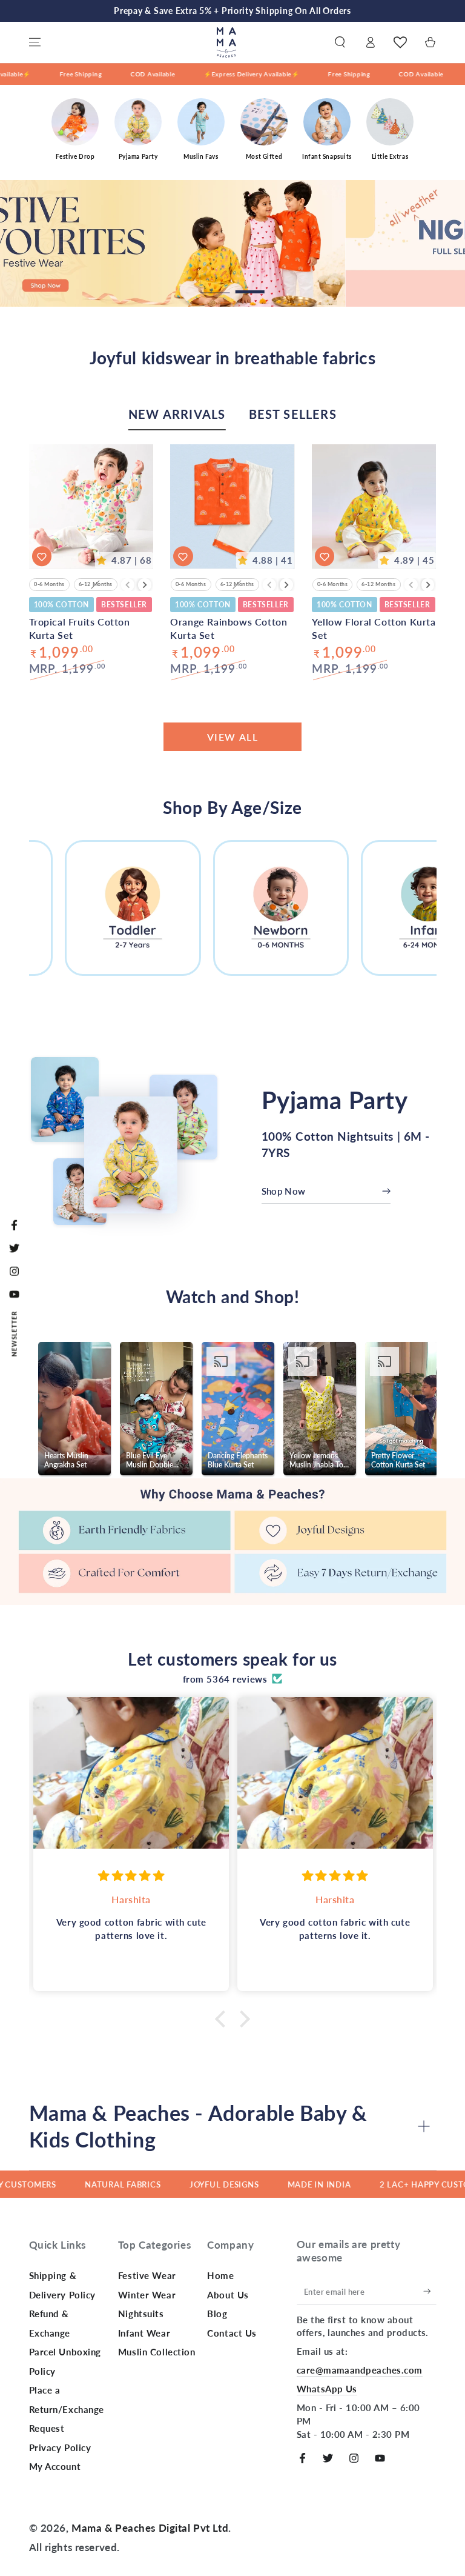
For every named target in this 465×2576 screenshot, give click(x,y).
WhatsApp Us (327, 2389)
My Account (55, 2466)
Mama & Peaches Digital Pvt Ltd (150, 2528)
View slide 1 (216, 284)
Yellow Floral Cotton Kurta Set (374, 628)
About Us (228, 2295)
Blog (217, 2314)
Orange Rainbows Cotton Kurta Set (229, 628)
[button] (340, 42)
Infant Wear (144, 2333)
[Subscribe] (430, 2292)
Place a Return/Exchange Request (67, 2409)
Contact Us (232, 2333)
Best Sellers (293, 414)
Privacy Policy (60, 2448)
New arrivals (177, 414)
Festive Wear (147, 2275)
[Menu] (35, 42)
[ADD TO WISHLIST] (42, 556)
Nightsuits (141, 2314)
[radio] (49, 585)
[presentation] (145, 585)
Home (220, 2275)
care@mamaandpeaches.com (360, 2370)
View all (233, 737)
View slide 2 (250, 284)
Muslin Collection (157, 2352)
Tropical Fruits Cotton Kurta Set (80, 628)
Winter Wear (147, 2295)
